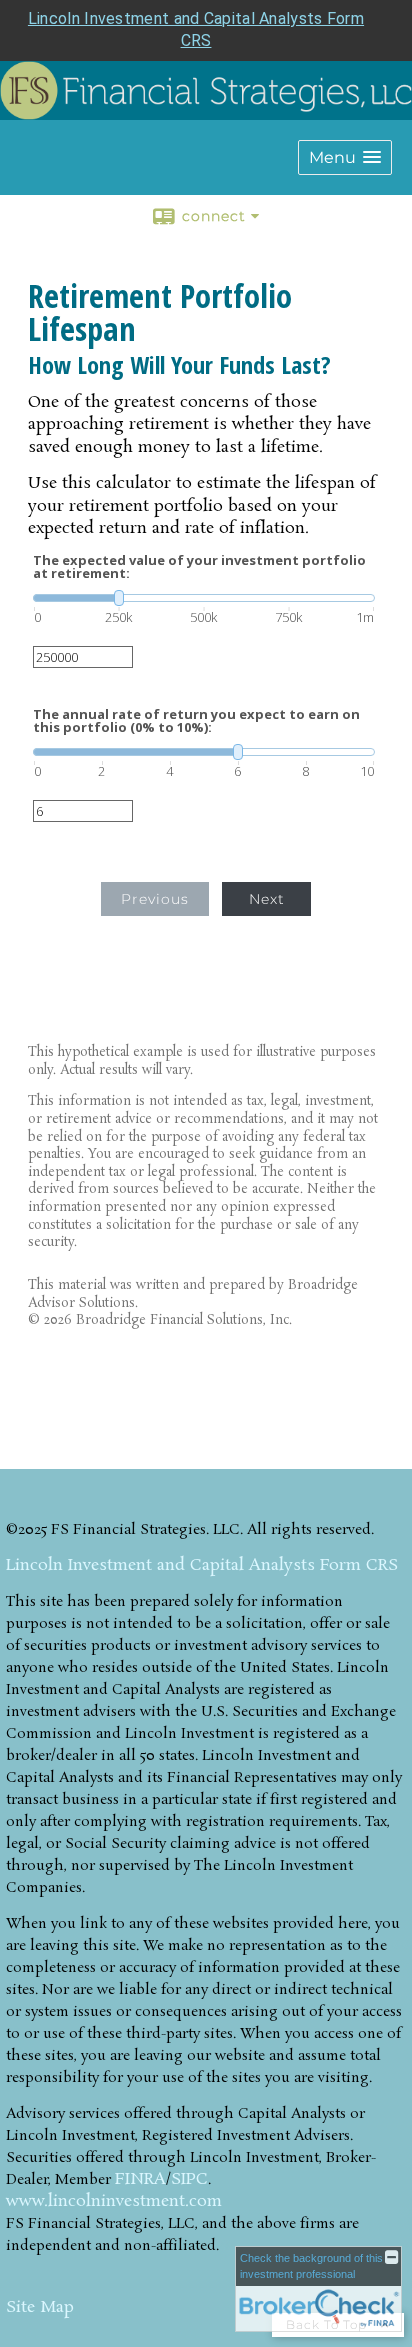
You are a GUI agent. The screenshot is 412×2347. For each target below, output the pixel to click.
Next (267, 899)
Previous (155, 899)
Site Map (40, 2307)
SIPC (189, 2179)
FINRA (140, 2179)
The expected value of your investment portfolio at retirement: (199, 567)
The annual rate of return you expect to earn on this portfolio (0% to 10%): (196, 721)
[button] (345, 157)
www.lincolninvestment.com (114, 2201)
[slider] (204, 598)
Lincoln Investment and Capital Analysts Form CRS (202, 1565)
